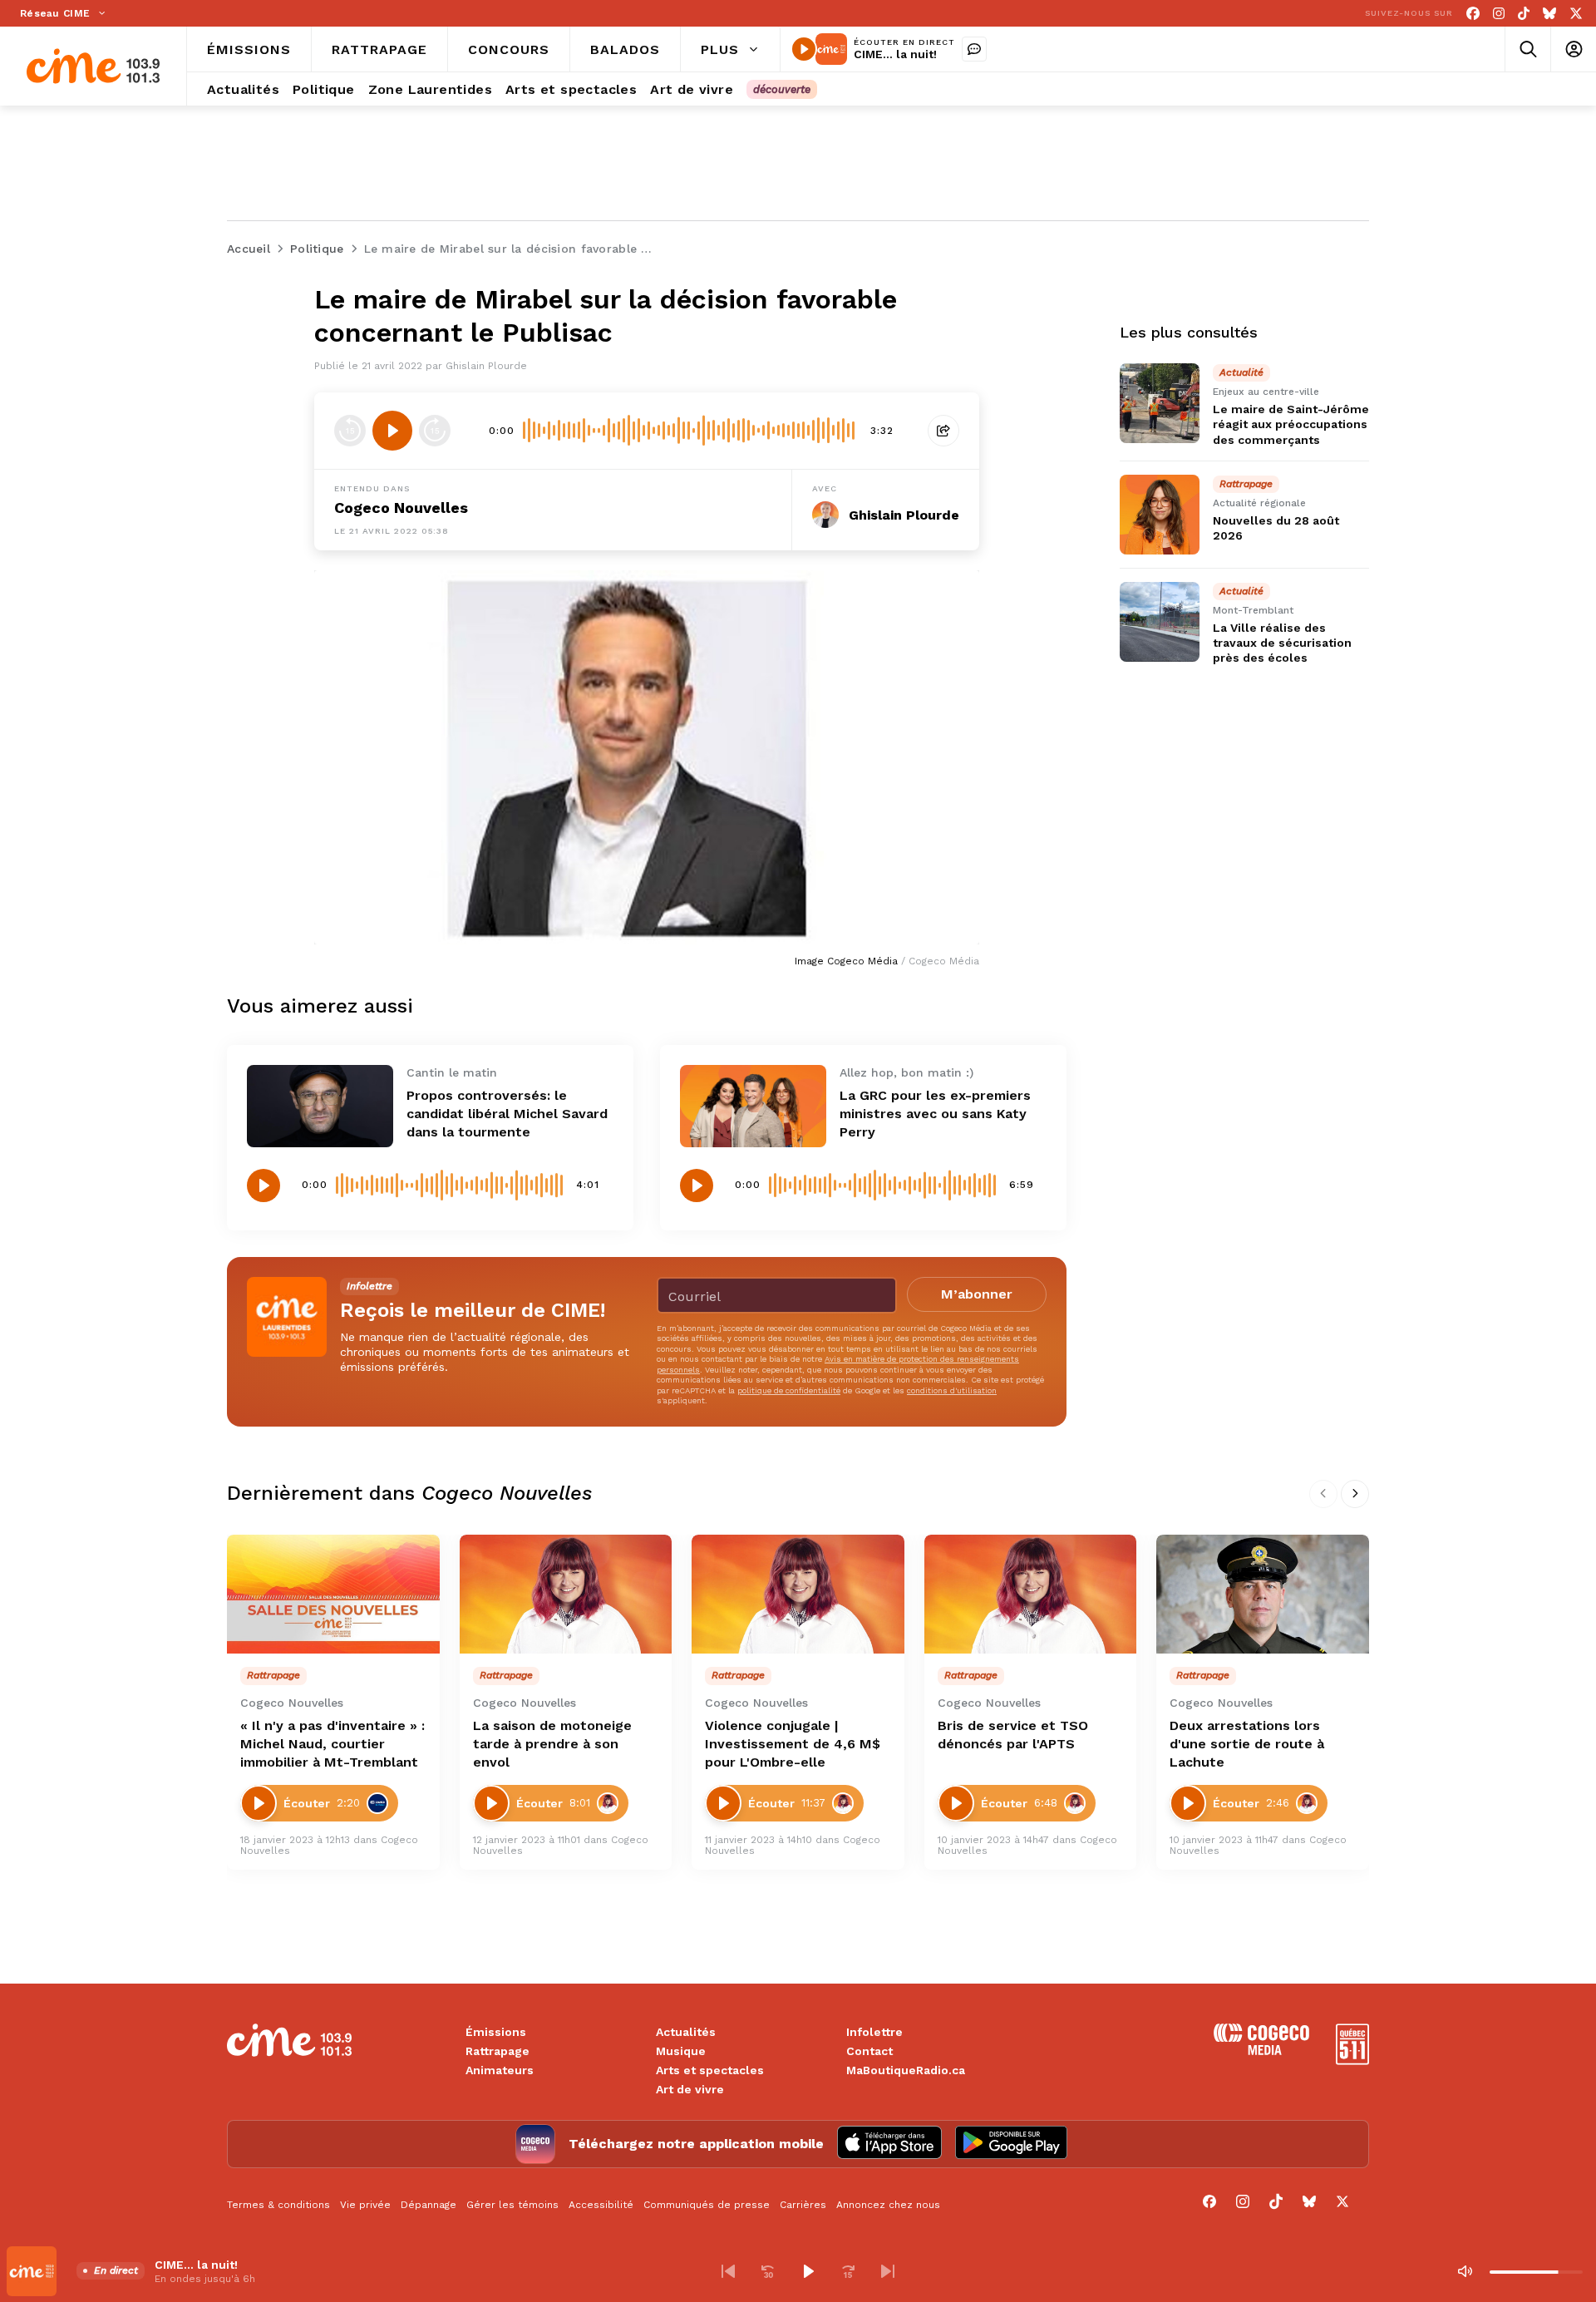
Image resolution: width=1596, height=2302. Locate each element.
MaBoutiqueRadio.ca (906, 2070)
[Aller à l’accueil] (93, 66)
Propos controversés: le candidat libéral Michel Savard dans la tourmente (507, 1114)
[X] (1576, 14)
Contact (869, 2051)
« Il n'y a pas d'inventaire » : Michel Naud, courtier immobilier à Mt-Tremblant (332, 1744)
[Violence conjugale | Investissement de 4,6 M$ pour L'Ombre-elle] (798, 1595)
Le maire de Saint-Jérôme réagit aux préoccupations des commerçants (1291, 424)
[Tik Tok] (1524, 14)
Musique (681, 2051)
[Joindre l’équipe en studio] (974, 49)
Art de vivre (690, 2089)
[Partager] (943, 431)
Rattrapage (498, 2051)
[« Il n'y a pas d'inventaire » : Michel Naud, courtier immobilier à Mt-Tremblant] (333, 1595)
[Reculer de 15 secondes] (350, 431)
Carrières (803, 2205)
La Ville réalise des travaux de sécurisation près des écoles (1282, 643)
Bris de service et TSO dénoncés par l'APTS (1013, 1735)
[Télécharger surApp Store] (889, 2144)
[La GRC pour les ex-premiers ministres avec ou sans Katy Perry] (753, 1106)
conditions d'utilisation (952, 1390)
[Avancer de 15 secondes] (435, 431)
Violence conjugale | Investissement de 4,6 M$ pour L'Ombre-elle (793, 1744)
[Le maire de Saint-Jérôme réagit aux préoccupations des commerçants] (1160, 403)
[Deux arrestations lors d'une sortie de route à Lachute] (1263, 1595)
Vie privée (365, 2205)
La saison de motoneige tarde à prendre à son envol (552, 1744)
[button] (728, 2271)
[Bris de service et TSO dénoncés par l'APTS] (1031, 1595)
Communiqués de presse (707, 2205)
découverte (782, 89)
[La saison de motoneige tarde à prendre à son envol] (566, 1595)
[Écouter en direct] (804, 49)
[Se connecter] (1573, 49)
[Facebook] (1473, 14)
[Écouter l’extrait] (392, 431)
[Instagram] (1499, 14)
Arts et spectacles (710, 2070)
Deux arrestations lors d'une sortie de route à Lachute (1247, 1744)
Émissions (496, 2032)
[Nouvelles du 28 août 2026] (1160, 515)
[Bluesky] (1549, 14)
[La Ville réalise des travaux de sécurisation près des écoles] (1160, 622)
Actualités (686, 2032)
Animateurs (500, 2070)
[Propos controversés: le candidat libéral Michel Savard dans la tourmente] (320, 1106)
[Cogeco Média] (1261, 2051)
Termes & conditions (278, 2205)
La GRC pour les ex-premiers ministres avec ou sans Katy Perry (935, 1114)
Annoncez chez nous (888, 2205)
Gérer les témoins (512, 2205)
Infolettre (874, 2032)
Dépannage (429, 2205)
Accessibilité (601, 2205)
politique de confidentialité (789, 1390)
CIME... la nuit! (895, 54)
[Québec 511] (1352, 2060)
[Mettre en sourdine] (1465, 2271)
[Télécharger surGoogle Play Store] (1011, 2144)
